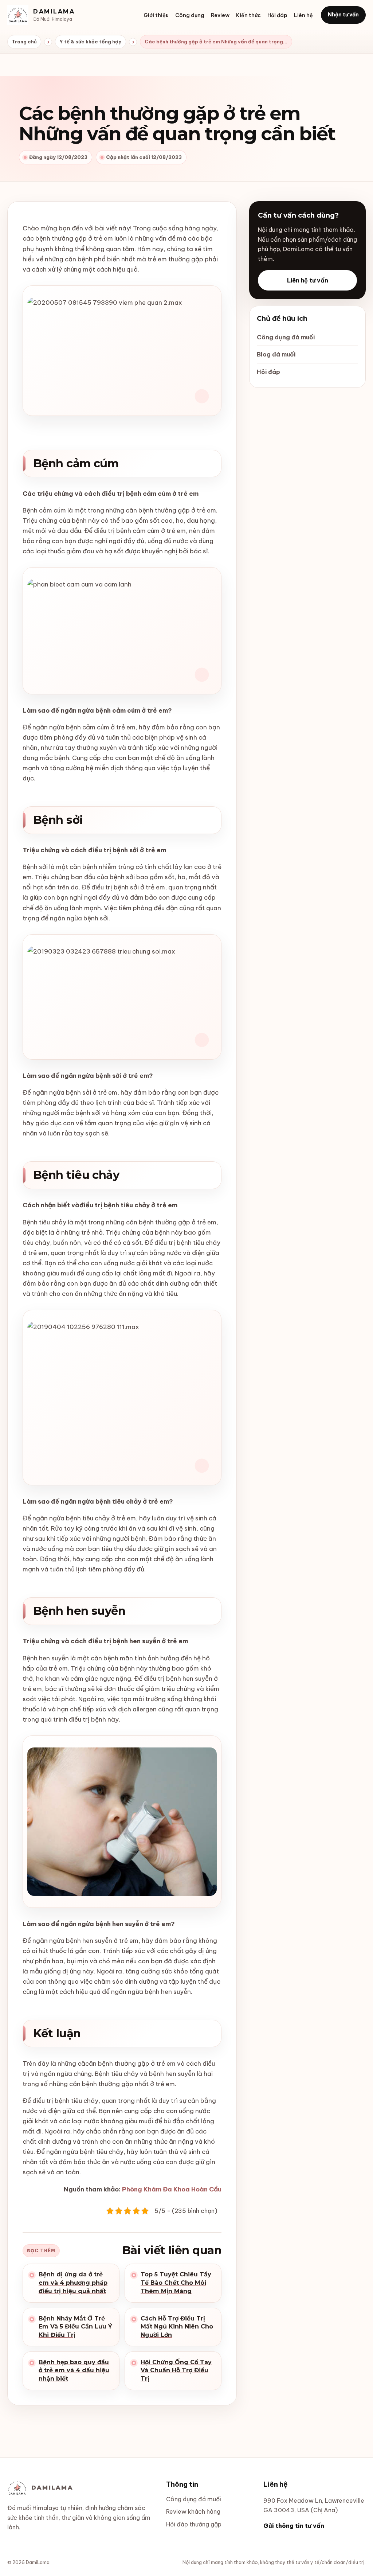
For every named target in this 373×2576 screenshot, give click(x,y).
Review (220, 15)
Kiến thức (248, 15)
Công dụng (190, 15)
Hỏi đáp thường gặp (194, 2524)
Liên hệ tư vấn (308, 280)
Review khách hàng (193, 2511)
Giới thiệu (156, 15)
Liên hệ (303, 15)
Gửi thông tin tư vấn (294, 2526)
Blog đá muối (276, 354)
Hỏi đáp (277, 15)
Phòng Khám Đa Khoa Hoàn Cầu (172, 2189)
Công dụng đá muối (286, 337)
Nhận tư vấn (343, 15)
